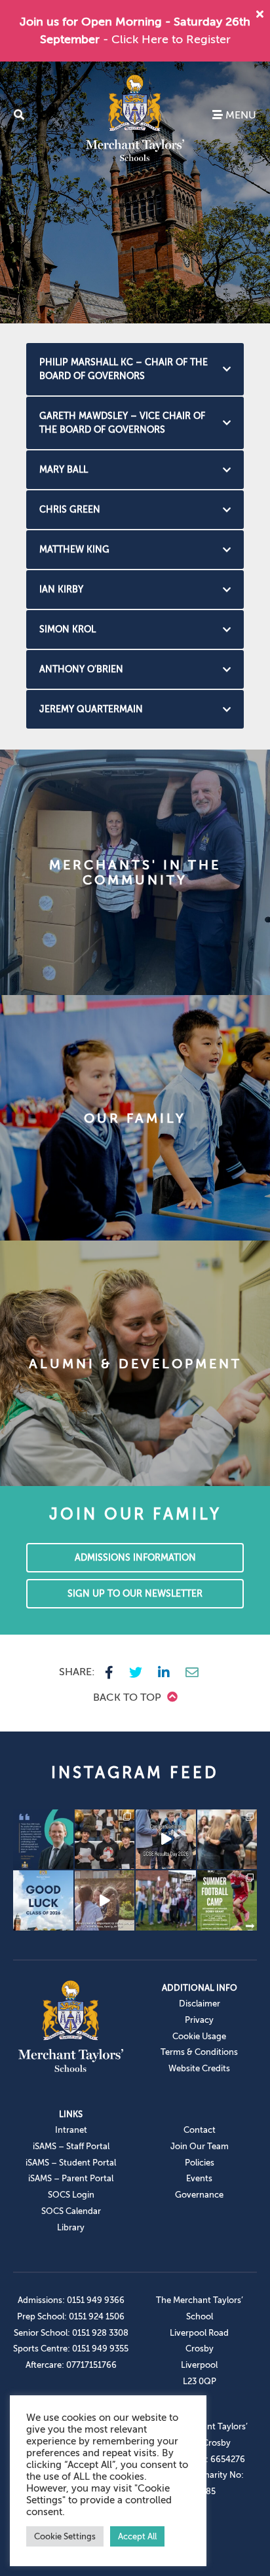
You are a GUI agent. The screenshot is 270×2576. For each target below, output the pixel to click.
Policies (200, 2163)
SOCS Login (71, 2195)
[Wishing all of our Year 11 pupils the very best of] (43, 1900)
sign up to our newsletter (135, 1594)
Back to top (128, 1697)
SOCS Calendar (71, 2211)
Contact (200, 2130)
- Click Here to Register (167, 39)
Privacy (199, 2020)
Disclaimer (200, 2004)
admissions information (135, 1558)
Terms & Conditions (199, 2052)
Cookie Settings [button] (65, 2536)
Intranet (71, 2130)
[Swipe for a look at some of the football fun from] (227, 1900)
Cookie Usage (199, 2036)
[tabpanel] (135, 192)
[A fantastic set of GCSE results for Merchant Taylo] (227, 1840)
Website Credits (199, 2068)
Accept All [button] (137, 2536)
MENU (240, 115)
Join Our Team (200, 2146)
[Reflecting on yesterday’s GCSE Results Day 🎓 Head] (43, 1840)
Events (199, 2178)
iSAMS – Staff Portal (71, 2146)
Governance (199, 2195)
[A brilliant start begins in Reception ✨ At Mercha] (105, 1900)
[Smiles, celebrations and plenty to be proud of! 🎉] (105, 1840)
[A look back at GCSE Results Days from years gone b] (166, 1900)
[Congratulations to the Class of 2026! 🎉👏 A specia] (166, 1840)
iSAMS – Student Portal (71, 2163)
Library (71, 2227)
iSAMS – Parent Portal (71, 2178)
